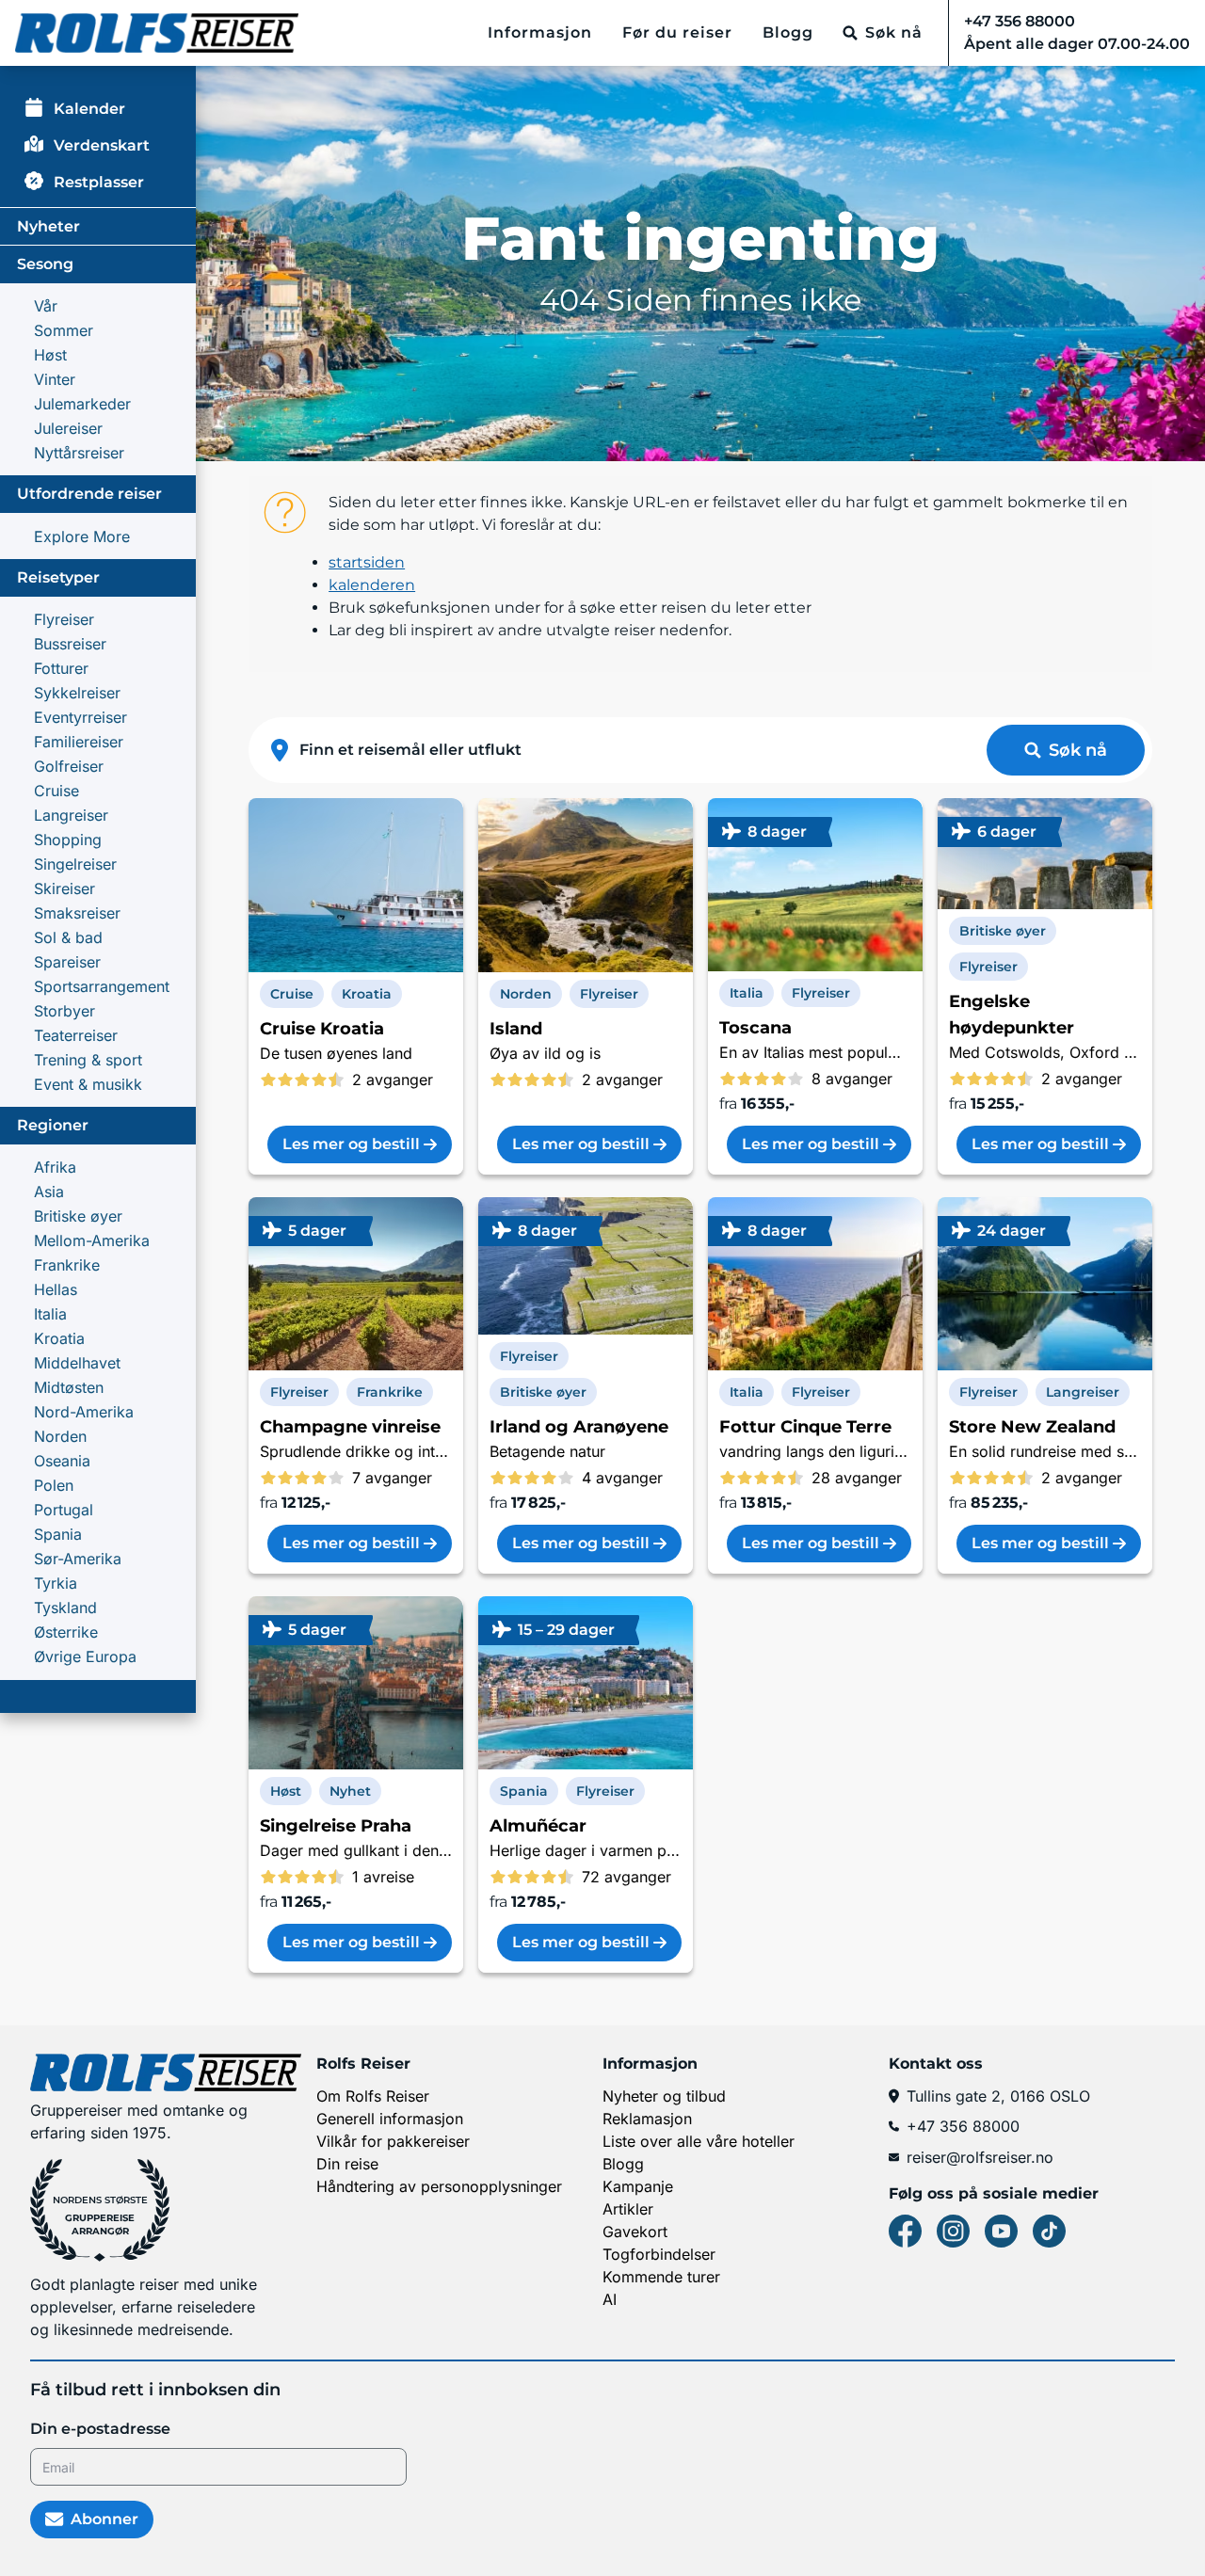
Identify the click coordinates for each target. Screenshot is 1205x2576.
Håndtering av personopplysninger (439, 2186)
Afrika (55, 1167)
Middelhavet (77, 1363)
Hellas (56, 1289)
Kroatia (59, 1338)
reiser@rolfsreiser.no (980, 2157)
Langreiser (71, 815)
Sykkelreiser (77, 693)
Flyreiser (64, 619)
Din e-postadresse (100, 2429)
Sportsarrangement (102, 986)
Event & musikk (88, 1084)
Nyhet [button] (350, 1791)
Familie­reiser (79, 742)
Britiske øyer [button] (1003, 931)
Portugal (64, 1510)
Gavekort (635, 2232)
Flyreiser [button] (609, 994)
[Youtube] (1001, 2231)
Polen (54, 1485)
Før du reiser (677, 32)
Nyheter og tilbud (664, 2096)
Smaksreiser (77, 913)
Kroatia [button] (367, 994)
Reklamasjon (647, 2119)
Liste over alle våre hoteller (699, 2141)
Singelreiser (75, 864)
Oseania (62, 1461)
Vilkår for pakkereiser (393, 2141)
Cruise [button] (292, 994)
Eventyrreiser (80, 717)
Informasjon (540, 32)
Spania (58, 1534)
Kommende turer (661, 2277)
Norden (60, 1436)
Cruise (56, 791)
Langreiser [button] (1083, 1392)
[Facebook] (905, 2231)
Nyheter (48, 226)
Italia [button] (747, 993)
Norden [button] (526, 994)
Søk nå (1078, 750)
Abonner (104, 2519)
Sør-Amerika (78, 1559)
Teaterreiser (76, 1035)
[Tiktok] (1049, 2231)
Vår (46, 306)
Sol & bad (68, 937)
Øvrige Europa (85, 1656)
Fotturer (61, 668)
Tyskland (65, 1608)
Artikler (628, 2209)
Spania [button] (524, 1791)
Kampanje (638, 2186)
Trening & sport (88, 1060)
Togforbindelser (659, 2254)
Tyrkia (56, 1583)
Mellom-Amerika (92, 1240)
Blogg (788, 32)
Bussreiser (70, 644)
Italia (50, 1314)
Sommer (64, 330)
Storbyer (64, 1011)
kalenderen (372, 585)
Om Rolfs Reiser (373, 2096)
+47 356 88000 (963, 2126)
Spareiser (67, 962)
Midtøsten (69, 1387)
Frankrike (67, 1265)
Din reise (347, 2164)
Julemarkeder (82, 404)
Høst (50, 355)
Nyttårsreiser (79, 453)
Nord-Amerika (84, 1412)
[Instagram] (953, 2231)
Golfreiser (69, 766)
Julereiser (68, 428)
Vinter (55, 379)
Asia (49, 1192)
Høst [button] (286, 1791)
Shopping (68, 840)
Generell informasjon (390, 2119)
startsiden (367, 562)
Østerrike (66, 1632)
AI (610, 2299)
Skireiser (64, 888)
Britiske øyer (78, 1216)
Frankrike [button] (390, 1392)
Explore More (82, 536)
